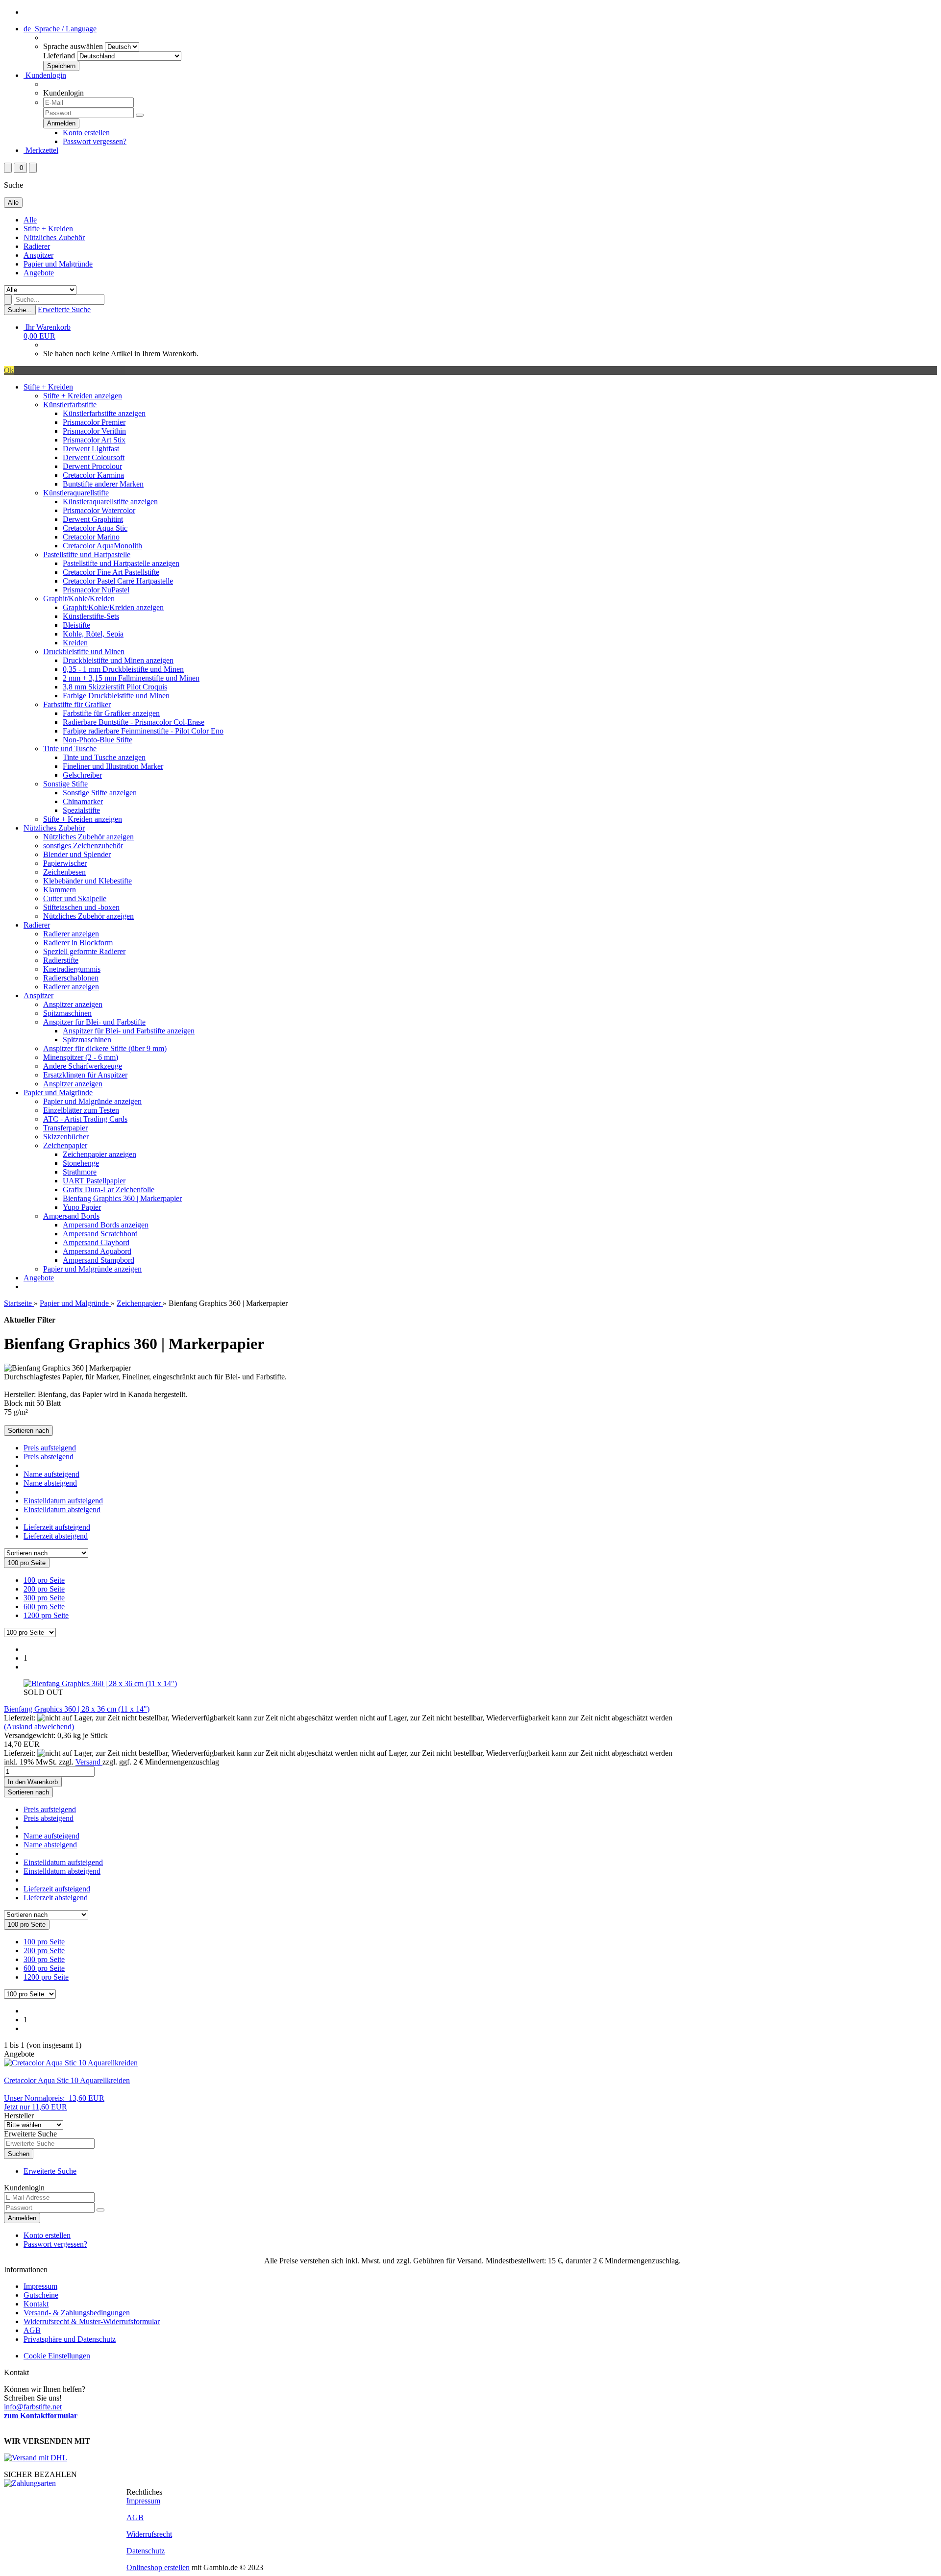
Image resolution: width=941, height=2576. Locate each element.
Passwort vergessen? (95, 141)
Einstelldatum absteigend (62, 1509)
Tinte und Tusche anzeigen (104, 757)
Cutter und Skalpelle (75, 898)
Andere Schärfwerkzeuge (83, 1066)
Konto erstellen (86, 133)
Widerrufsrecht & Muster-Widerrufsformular (92, 2321)
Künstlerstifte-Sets (91, 616)
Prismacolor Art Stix (94, 440)
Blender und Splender (77, 854)
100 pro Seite (44, 1580)
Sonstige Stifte (65, 784)
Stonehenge (81, 1163)
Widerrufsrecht (149, 2534)
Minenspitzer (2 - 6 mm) (81, 1057)
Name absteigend (50, 1483)
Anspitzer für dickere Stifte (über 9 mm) (105, 1048)
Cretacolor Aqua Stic (95, 528)
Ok (9, 370)
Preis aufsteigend (50, 1448)
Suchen (19, 2154)
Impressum (40, 2286)
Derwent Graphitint (93, 519)
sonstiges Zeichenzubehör (83, 846)
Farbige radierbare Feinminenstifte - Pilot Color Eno (143, 731)
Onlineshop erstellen (158, 2567)
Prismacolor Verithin (94, 431)
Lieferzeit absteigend (56, 1536)
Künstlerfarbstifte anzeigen (104, 413)
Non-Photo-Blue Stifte (98, 740)
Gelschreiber (82, 775)
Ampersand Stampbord (99, 1260)
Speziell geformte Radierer (84, 951)
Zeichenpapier (65, 1145)
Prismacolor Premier (94, 422)
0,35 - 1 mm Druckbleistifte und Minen (123, 669)
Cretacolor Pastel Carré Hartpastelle (118, 581)
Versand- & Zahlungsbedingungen (77, 2313)
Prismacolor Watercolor (99, 510)
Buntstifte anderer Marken (103, 484)
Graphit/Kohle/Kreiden (79, 599)
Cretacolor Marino (91, 537)
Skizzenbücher (66, 1137)
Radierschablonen (71, 978)
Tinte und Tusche (70, 748)
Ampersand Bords (71, 1216)
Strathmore (80, 1172)
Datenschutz (146, 2551)
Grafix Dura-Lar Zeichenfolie (109, 1190)
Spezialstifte (81, 810)
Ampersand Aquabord (97, 1251)
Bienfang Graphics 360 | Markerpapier (122, 1198)
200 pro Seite (44, 1589)
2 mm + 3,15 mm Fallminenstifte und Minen (131, 678)
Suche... (20, 310)
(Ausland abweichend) (39, 1727)
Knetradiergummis (72, 969)
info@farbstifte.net (33, 2407)
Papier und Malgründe (58, 264)
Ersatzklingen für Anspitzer (85, 1075)
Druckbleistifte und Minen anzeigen (118, 660)
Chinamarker (83, 801)
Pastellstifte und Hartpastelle (87, 554)
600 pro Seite (44, 1607)
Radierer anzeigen (71, 934)
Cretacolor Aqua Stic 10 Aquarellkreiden (67, 2080)
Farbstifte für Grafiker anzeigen (111, 713)
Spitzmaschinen (67, 1013)
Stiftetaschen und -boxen (81, 907)
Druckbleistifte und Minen (84, 651)
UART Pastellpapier (94, 1181)
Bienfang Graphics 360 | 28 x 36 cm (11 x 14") (77, 1709)
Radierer (37, 246)
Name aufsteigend (51, 1474)
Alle (30, 220)
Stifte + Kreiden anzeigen (83, 396)
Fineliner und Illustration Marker (113, 766)
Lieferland (59, 56)
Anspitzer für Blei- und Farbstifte (94, 1022)
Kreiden (75, 643)
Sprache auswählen (73, 46)
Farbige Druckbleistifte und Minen (116, 696)
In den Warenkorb (33, 1782)
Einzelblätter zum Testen (81, 1110)
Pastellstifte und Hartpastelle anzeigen (121, 563)
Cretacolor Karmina (93, 475)
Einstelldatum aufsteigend (63, 1501)
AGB (32, 2330)
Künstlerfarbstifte (70, 405)
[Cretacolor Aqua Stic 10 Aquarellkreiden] (71, 2063)
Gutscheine (41, 2295)
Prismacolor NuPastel (96, 590)
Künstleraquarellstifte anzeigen (110, 502)
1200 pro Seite (46, 1615)
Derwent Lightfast (91, 449)
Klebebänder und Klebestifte (87, 881)
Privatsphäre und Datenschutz (70, 2339)
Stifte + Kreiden (48, 229)
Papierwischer (65, 863)
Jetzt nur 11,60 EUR (54, 2102)
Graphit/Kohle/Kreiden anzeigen (113, 607)
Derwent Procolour (92, 466)
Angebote (39, 273)
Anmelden (22, 2218)
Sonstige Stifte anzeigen (100, 793)
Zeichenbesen (64, 872)
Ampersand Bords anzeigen (106, 1225)
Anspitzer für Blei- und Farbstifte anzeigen (129, 1031)
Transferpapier (65, 1128)
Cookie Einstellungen (57, 2356)
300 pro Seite (44, 1598)
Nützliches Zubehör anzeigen (88, 837)
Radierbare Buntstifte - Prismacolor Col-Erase (134, 722)
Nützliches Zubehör (54, 237)
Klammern (60, 890)
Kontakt (36, 2304)
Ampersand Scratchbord (100, 1234)
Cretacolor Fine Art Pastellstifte (111, 572)
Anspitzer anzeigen (73, 1004)
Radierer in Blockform (78, 943)
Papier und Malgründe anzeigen (92, 1101)
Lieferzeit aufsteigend (57, 1527)
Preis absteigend (49, 1457)
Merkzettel (41, 150)
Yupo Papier (82, 1207)
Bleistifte (76, 625)
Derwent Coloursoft (94, 457)
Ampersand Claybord (96, 1242)
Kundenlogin (45, 75)
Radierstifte (61, 960)
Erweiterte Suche (64, 309)
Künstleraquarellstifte (76, 493)
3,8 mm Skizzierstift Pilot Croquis (115, 687)
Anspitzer (38, 255)
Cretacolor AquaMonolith (102, 546)
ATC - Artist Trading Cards (85, 1119)
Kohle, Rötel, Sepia (93, 634)
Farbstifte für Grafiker (77, 704)
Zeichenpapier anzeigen (99, 1154)
